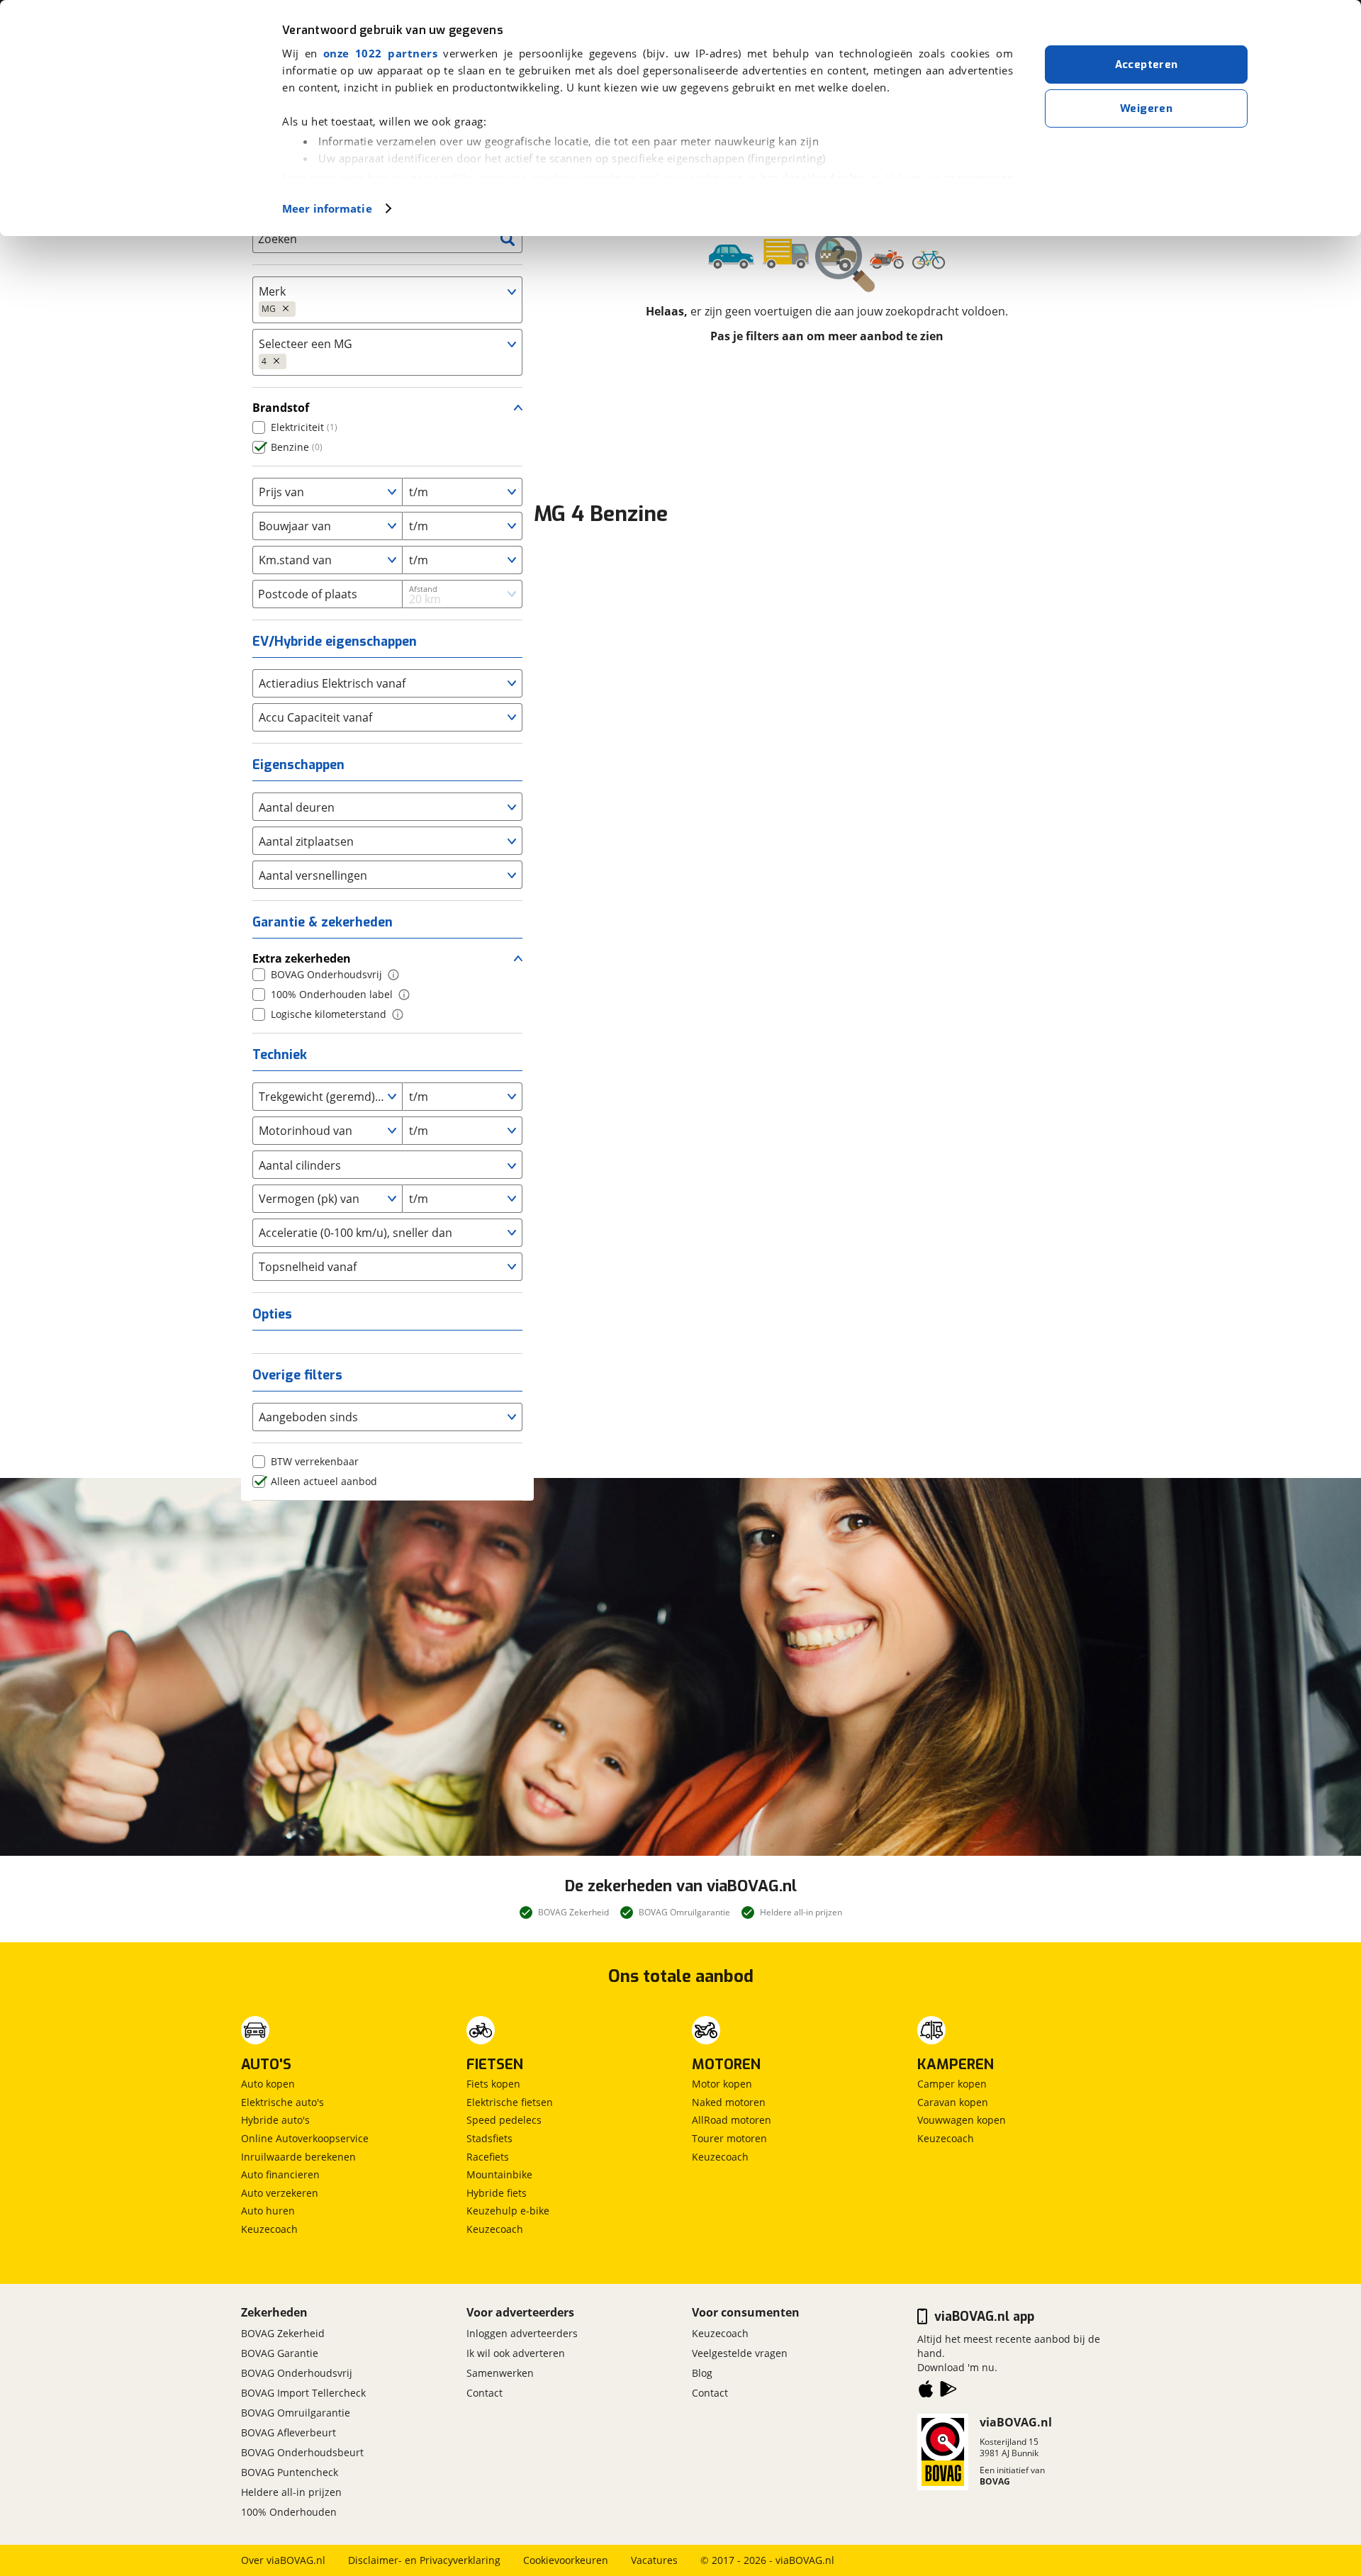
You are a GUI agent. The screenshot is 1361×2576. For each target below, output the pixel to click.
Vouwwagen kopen (962, 2120)
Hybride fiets (497, 2193)
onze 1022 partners (380, 53)
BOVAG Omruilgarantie (296, 2413)
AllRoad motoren (732, 2120)
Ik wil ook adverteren (516, 2353)
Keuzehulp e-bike (508, 2211)
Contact (485, 2393)
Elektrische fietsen (510, 2102)
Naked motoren (729, 2102)
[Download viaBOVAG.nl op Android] (948, 2392)
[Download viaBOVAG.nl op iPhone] (926, 2392)
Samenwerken (500, 2373)
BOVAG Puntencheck (290, 2472)
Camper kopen (952, 2084)
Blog (702, 2373)
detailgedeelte (823, 178)
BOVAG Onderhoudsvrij (297, 2373)
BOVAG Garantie (280, 2353)
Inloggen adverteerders (522, 2333)
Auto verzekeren (280, 2193)
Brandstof (281, 408)
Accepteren (1147, 65)
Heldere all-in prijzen (291, 2492)
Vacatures (654, 2560)
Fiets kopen (493, 2084)
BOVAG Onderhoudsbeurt (302, 2452)
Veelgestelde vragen (740, 2353)
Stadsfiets (489, 2138)
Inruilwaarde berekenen (298, 2157)
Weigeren (1146, 108)
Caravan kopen (953, 2102)
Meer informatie (327, 208)
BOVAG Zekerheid (283, 2333)
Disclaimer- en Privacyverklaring (424, 2560)
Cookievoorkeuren (566, 2560)
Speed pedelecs (504, 2120)
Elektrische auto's (282, 2102)
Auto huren (268, 2211)
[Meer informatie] (393, 975)
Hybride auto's (275, 2120)
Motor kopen (722, 2084)
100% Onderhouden (289, 2512)
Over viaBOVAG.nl (283, 2560)
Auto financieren (280, 2174)
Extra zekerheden (302, 958)
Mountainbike (499, 2174)
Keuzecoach (269, 2229)
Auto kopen (268, 2084)
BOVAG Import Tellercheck (303, 2393)
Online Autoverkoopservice (305, 2138)
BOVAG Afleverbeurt (289, 2432)
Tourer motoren (729, 2138)
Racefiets (488, 2157)
